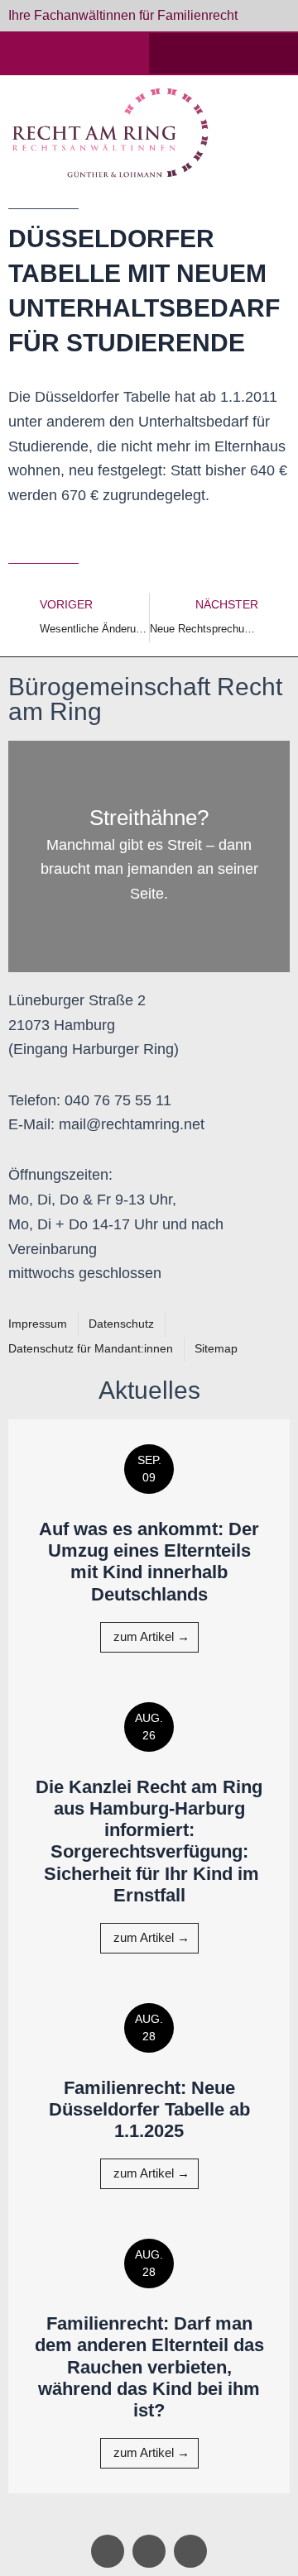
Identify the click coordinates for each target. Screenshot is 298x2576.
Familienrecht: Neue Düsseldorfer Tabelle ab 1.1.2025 (149, 2110)
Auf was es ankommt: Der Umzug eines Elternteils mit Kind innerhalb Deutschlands (149, 1562)
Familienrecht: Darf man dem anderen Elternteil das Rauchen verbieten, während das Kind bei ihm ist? (149, 2367)
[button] (269, 133)
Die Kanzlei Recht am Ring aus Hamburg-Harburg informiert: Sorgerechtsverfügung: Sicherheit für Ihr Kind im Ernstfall (149, 1841)
